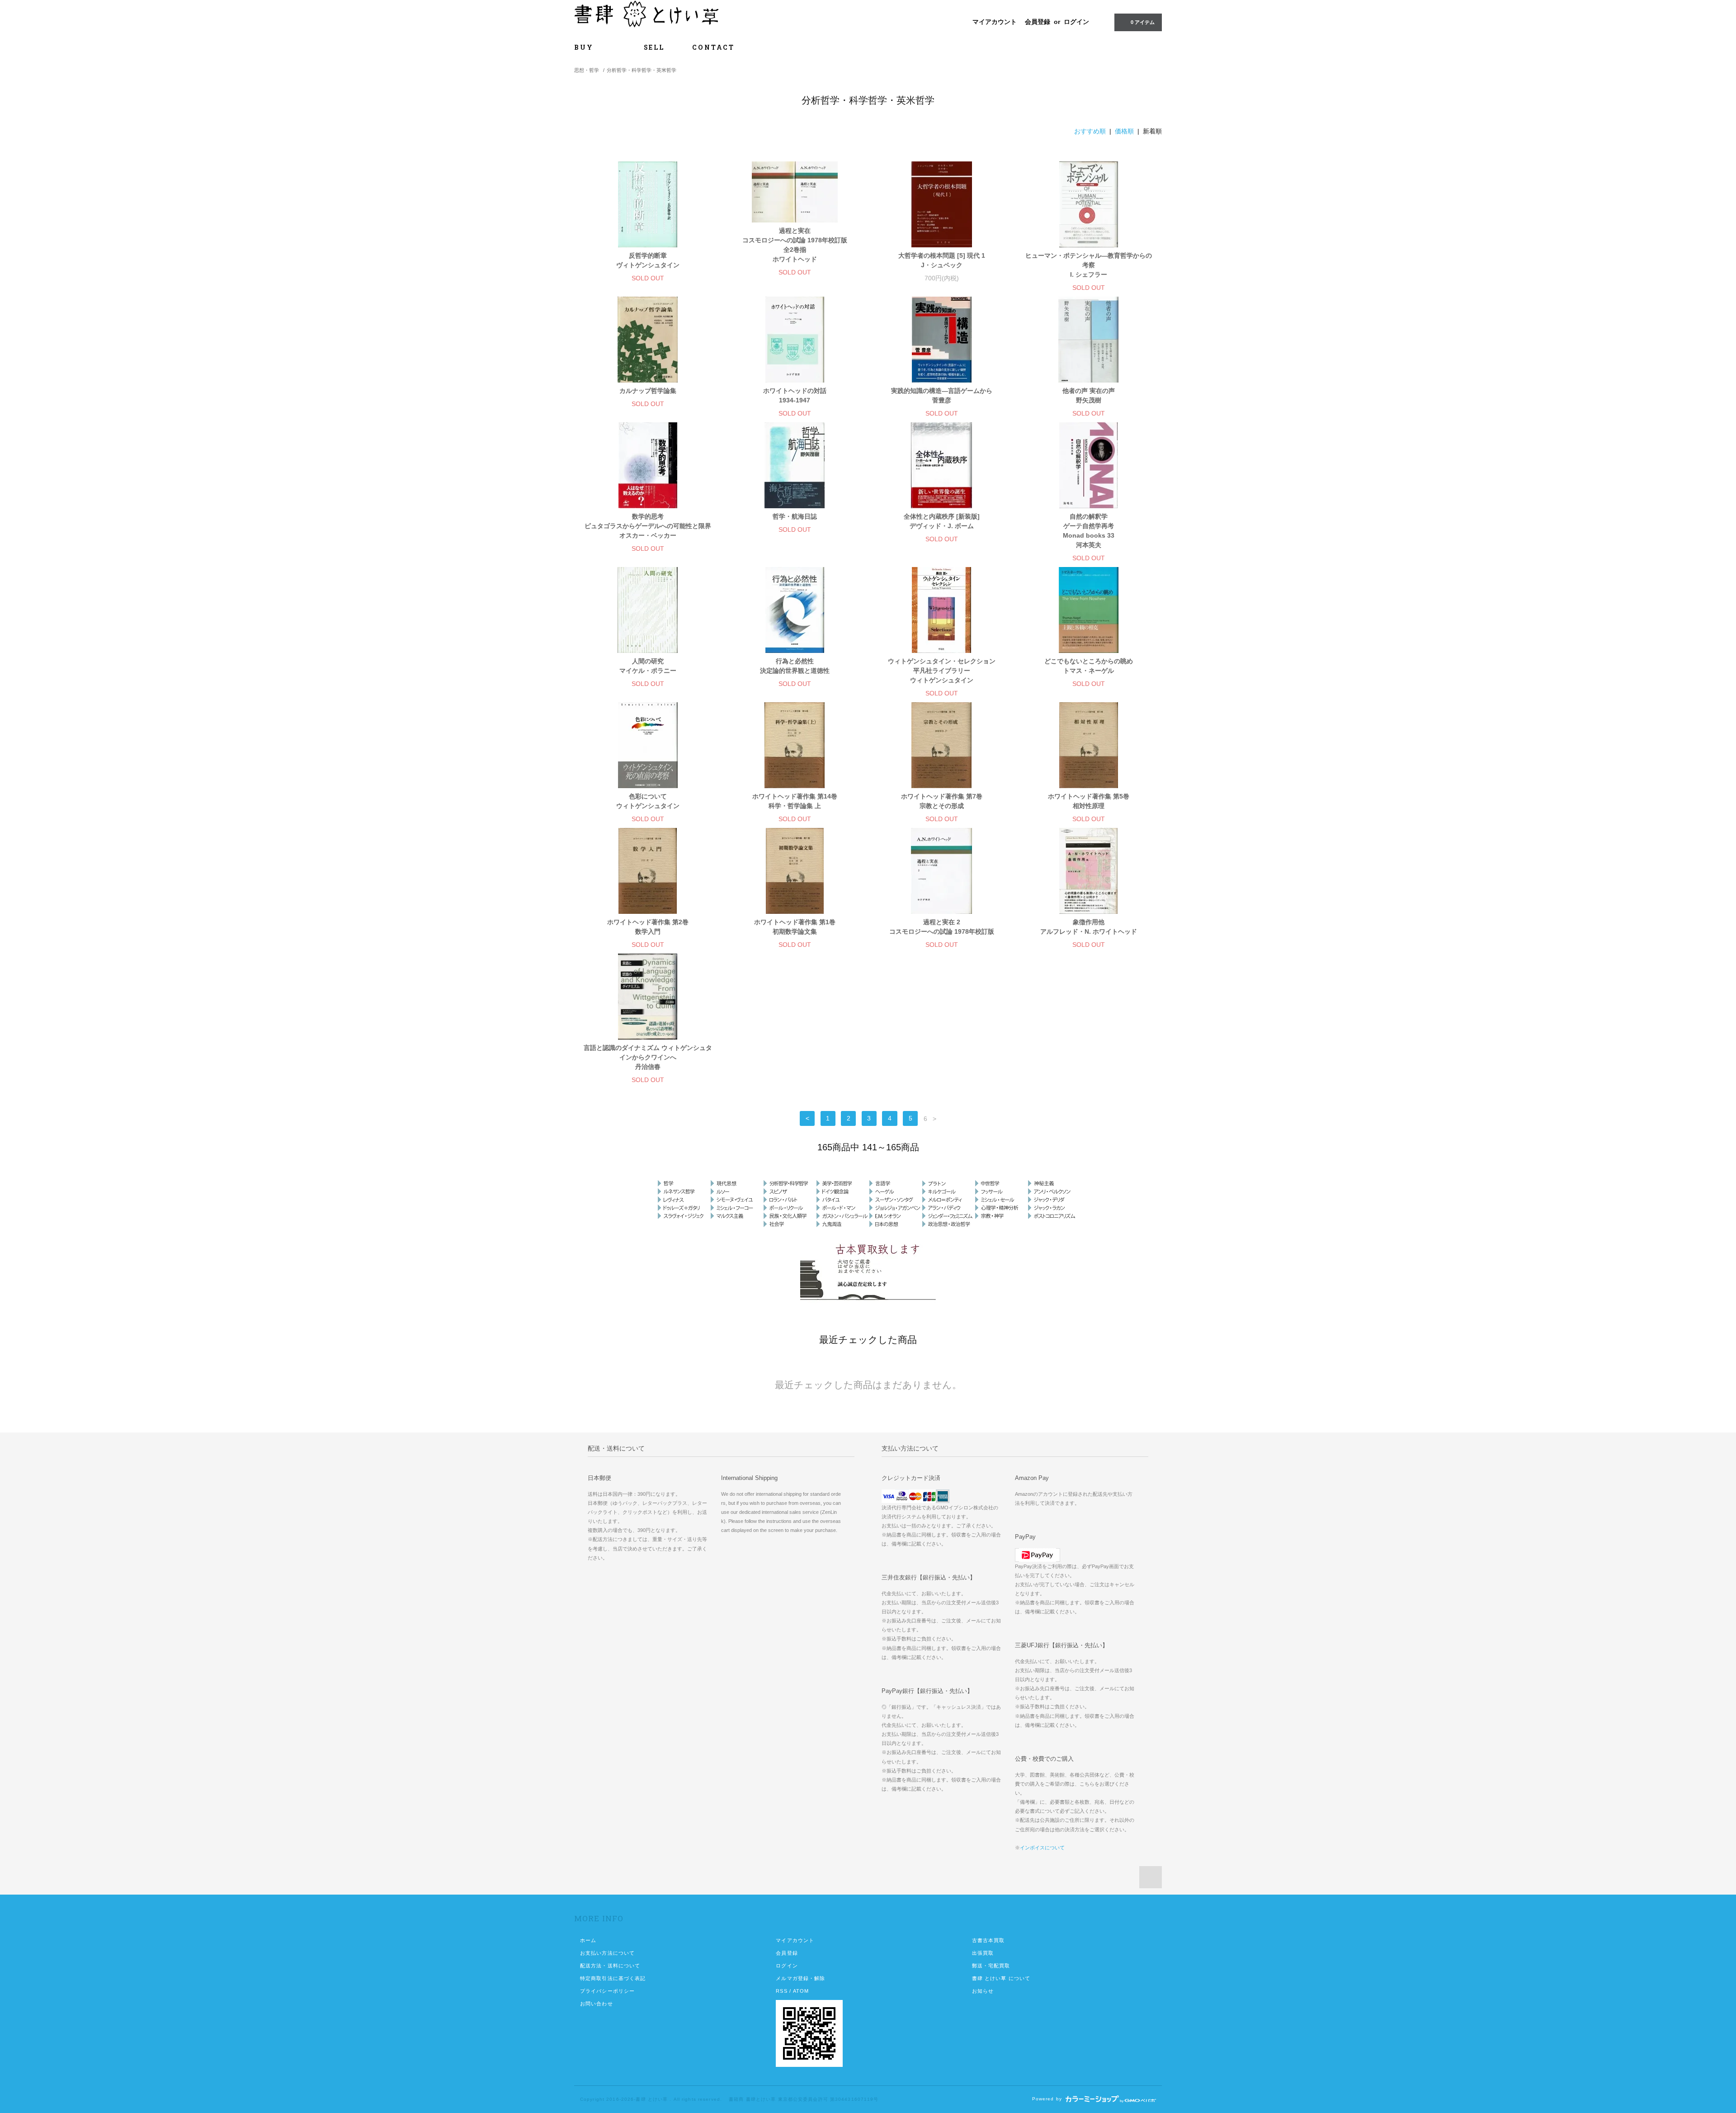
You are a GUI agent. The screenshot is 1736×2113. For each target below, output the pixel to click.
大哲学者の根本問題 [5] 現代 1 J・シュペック (942, 260)
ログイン (1076, 22)
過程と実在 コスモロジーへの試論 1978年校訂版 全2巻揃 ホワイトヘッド (795, 245)
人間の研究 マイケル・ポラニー (648, 666)
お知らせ (983, 1991)
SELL (654, 47)
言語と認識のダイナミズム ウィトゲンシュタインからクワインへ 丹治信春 (648, 1057)
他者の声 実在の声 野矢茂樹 (1089, 395)
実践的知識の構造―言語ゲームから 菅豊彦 (942, 395)
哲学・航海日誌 (795, 516)
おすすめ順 (1090, 131)
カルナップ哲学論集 (648, 391)
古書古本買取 (988, 1940)
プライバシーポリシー (607, 1991)
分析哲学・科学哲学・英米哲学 (642, 70)
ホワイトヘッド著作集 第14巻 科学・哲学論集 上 (795, 801)
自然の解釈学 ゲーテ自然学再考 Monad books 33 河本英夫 (1089, 531)
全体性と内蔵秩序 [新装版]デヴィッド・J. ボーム (942, 521)
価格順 (1124, 131)
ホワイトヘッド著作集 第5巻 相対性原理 (1089, 801)
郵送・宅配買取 (991, 1966)
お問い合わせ (597, 2004)
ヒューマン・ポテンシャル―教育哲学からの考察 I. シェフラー (1089, 265)
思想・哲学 (587, 70)
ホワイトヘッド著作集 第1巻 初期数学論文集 (795, 927)
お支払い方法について (607, 1953)
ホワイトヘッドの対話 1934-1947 (795, 395)
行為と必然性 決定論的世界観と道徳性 (795, 666)
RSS (781, 1991)
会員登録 (1038, 22)
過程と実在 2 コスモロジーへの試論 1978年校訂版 (942, 927)
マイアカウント (995, 22)
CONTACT (713, 47)
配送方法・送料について (610, 1966)
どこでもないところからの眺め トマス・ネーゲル (1089, 666)
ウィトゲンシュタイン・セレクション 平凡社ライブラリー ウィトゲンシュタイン (942, 671)
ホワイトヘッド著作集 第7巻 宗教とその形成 (942, 801)
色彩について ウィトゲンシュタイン (648, 801)
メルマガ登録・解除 (800, 1978)
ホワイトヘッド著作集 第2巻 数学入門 (648, 927)
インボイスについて (1042, 1848)
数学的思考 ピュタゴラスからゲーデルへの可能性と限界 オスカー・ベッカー (648, 526)
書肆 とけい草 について (1001, 1978)
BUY (591, 47)
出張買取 (983, 1953)
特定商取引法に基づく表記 (613, 1978)
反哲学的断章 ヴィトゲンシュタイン (648, 260)
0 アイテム (1143, 22)
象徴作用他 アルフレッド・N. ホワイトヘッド (1089, 927)
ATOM (801, 1991)
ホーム (588, 1940)
